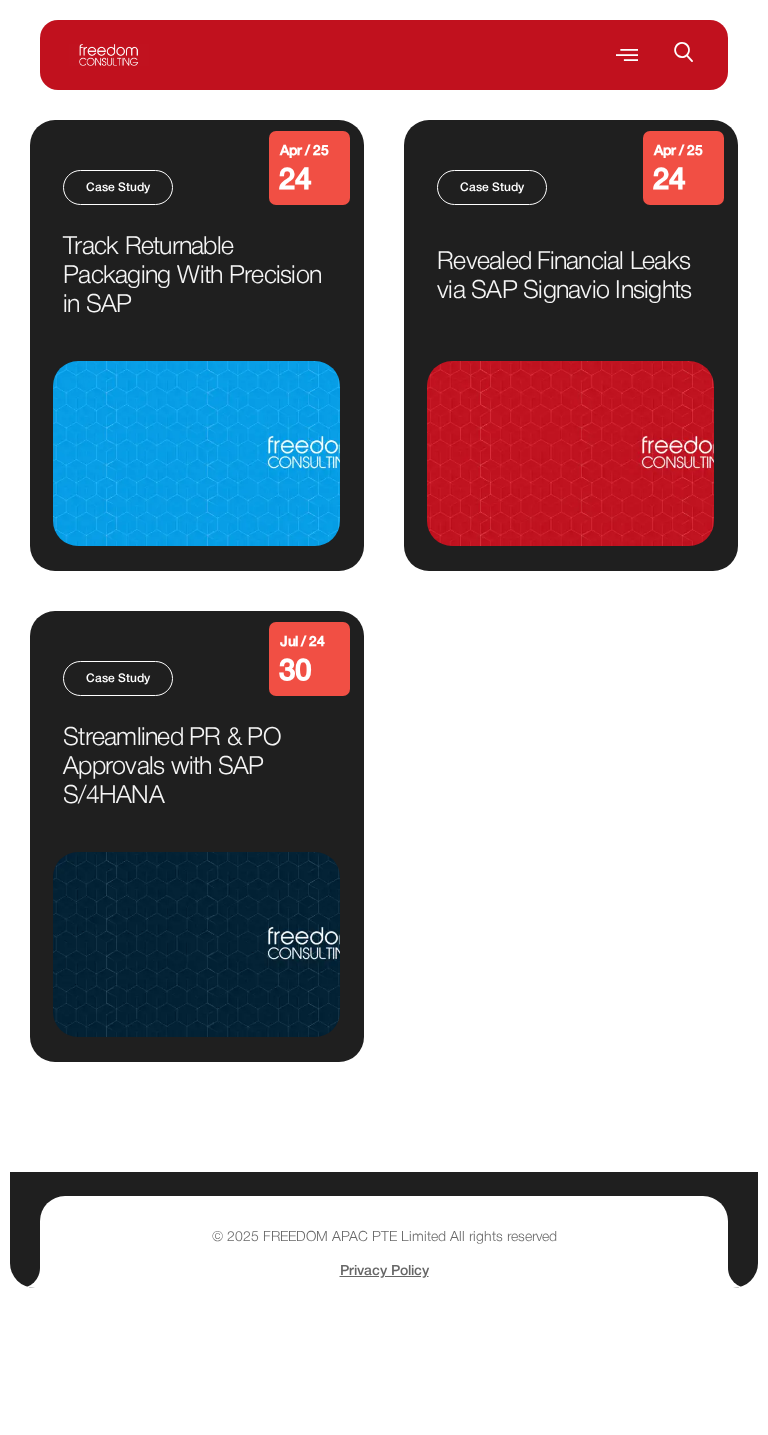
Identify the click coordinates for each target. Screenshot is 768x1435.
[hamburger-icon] (626, 55)
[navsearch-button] (694, 55)
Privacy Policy (384, 1271)
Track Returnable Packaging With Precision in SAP (192, 276)
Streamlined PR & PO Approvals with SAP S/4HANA (172, 767)
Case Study (118, 187)
